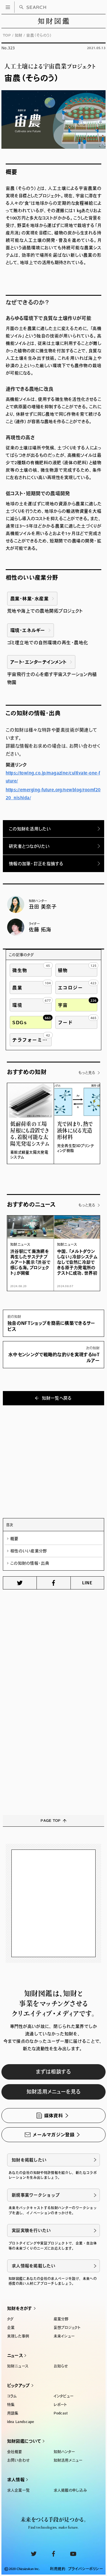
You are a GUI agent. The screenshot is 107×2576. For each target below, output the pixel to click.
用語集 (13, 2413)
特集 (11, 2405)
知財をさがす (20, 2308)
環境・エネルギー (28, 630)
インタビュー (64, 2396)
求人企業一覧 (19, 2490)
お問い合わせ (18, 2460)
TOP (7, 35)
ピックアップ (19, 2385)
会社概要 (15, 2452)
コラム (12, 2396)
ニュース (15, 2355)
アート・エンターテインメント (38, 662)
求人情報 (16, 2480)
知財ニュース (18, 2366)
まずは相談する (53, 2072)
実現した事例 (18, 2336)
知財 (19, 35)
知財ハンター (64, 2452)
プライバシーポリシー (85, 2569)
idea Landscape (21, 2422)
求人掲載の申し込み (70, 2490)
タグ (11, 2319)
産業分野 (61, 2319)
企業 (11, 2328)
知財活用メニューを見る (54, 2092)
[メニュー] (8, 7)
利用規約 (58, 2569)
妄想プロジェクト (67, 2328)
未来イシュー (64, 2336)
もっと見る (87, 1073)
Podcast (61, 2413)
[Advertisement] (53, 1459)
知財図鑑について (24, 2441)
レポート (60, 2405)
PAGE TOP (51, 1821)
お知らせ (61, 2366)
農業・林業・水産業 (29, 599)
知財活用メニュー (68, 2460)
